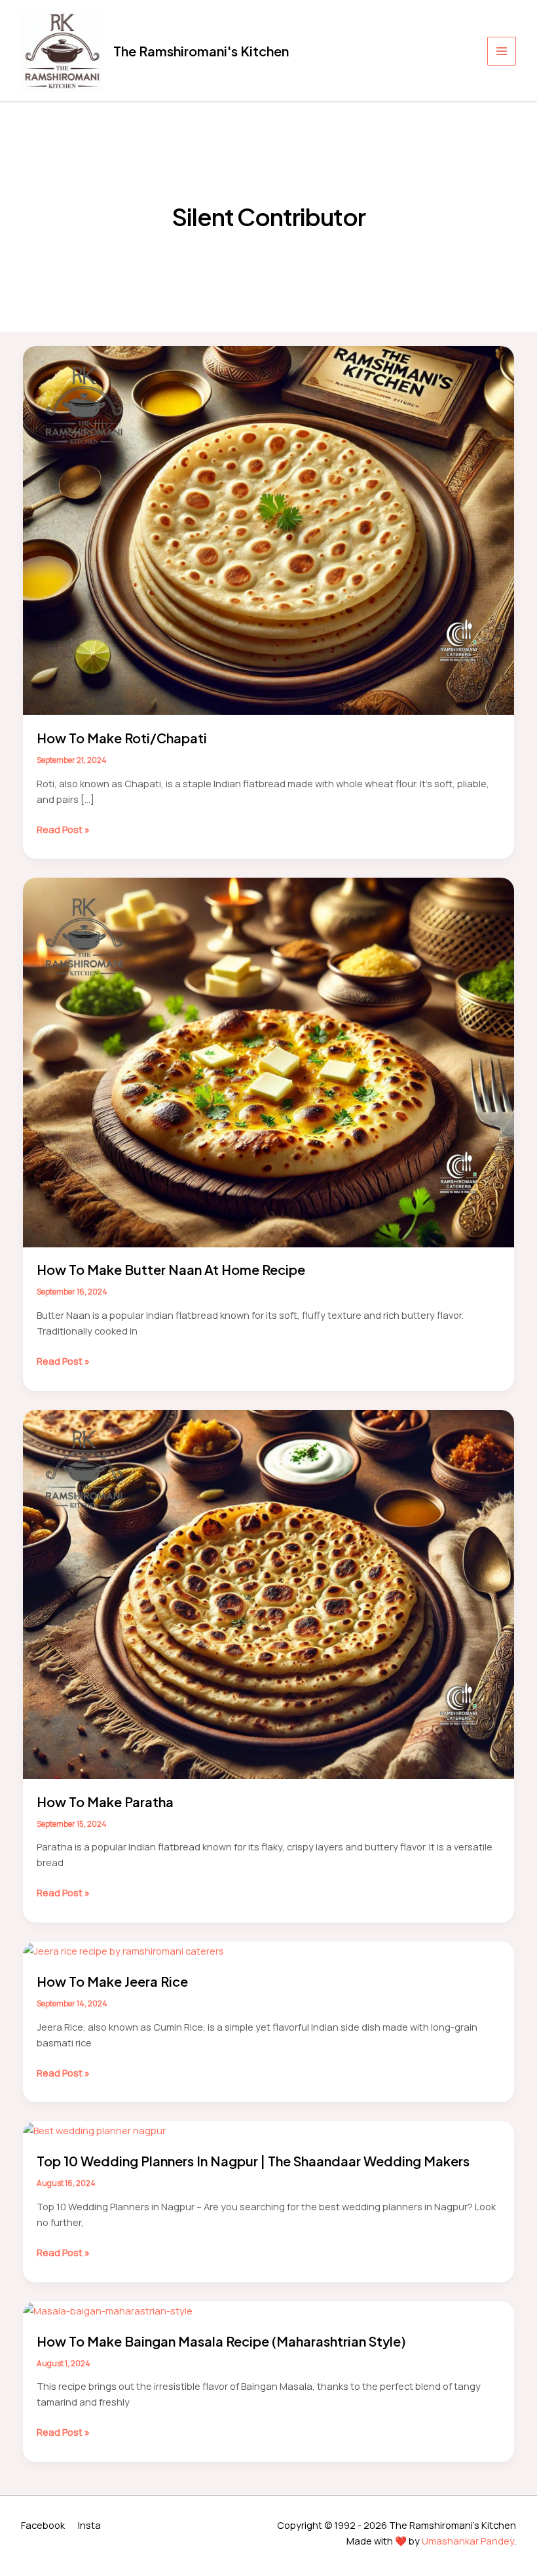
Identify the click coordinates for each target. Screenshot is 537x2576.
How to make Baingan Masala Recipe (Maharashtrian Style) (221, 2341)
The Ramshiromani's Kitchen (201, 51)
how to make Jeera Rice (112, 1981)
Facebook (43, 2525)
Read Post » (63, 829)
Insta (89, 2525)
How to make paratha (105, 1802)
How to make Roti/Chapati (122, 738)
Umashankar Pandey (468, 2541)
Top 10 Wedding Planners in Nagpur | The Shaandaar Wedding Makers (253, 2161)
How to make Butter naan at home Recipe (171, 1269)
